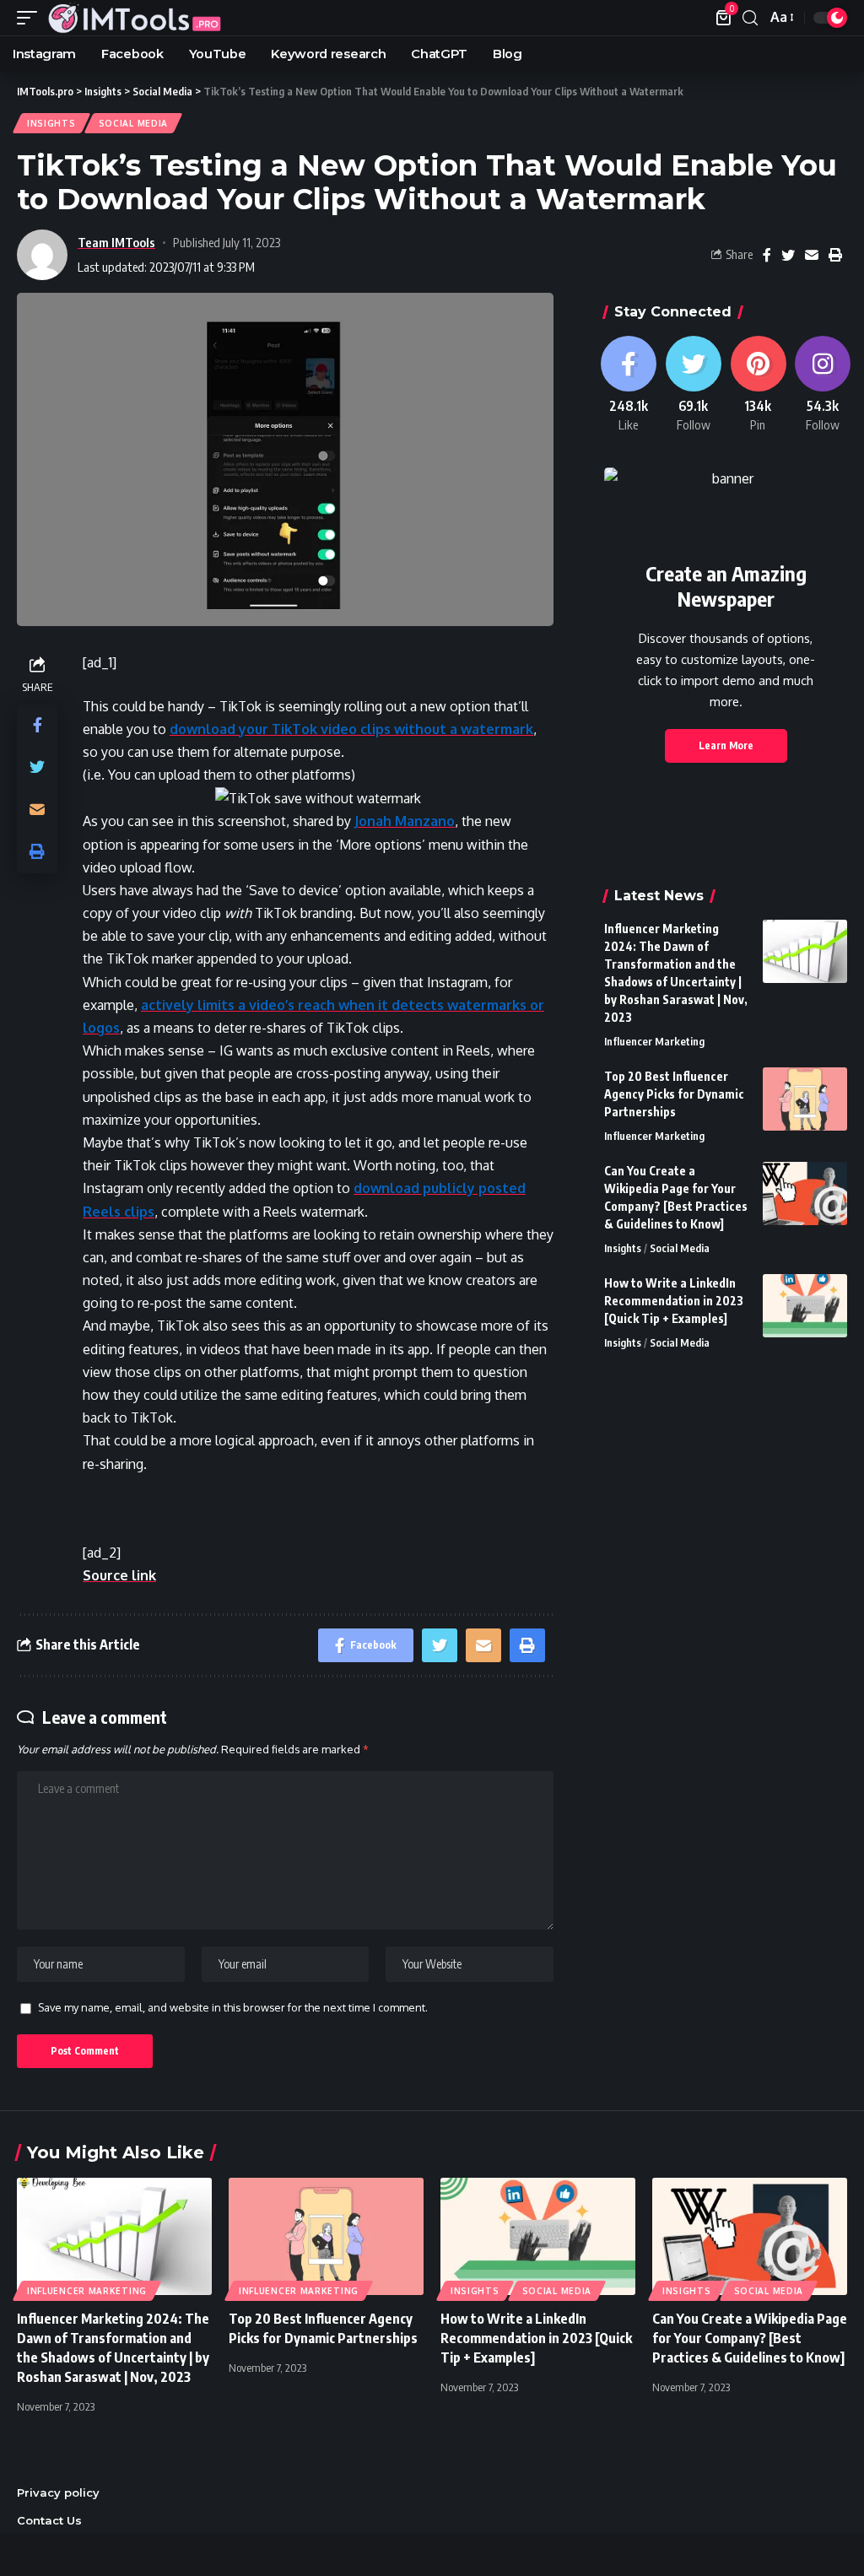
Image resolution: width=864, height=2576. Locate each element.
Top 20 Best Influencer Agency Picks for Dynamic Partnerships (674, 1094)
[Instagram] (823, 385)
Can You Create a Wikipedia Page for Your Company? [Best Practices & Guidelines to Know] (750, 2338)
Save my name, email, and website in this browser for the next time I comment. (233, 2007)
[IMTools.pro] (134, 18)
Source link (119, 1575)
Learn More (726, 745)
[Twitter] (693, 385)
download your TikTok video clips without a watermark (351, 729)
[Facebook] (628, 385)
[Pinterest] (758, 385)
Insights (51, 123)
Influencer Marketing (654, 1041)
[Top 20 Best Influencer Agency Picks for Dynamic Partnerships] (805, 1099)
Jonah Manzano (405, 821)
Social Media (133, 123)
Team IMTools (116, 242)
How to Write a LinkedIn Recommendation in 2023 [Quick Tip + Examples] (674, 1301)
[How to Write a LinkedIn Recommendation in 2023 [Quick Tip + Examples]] (805, 1306)
